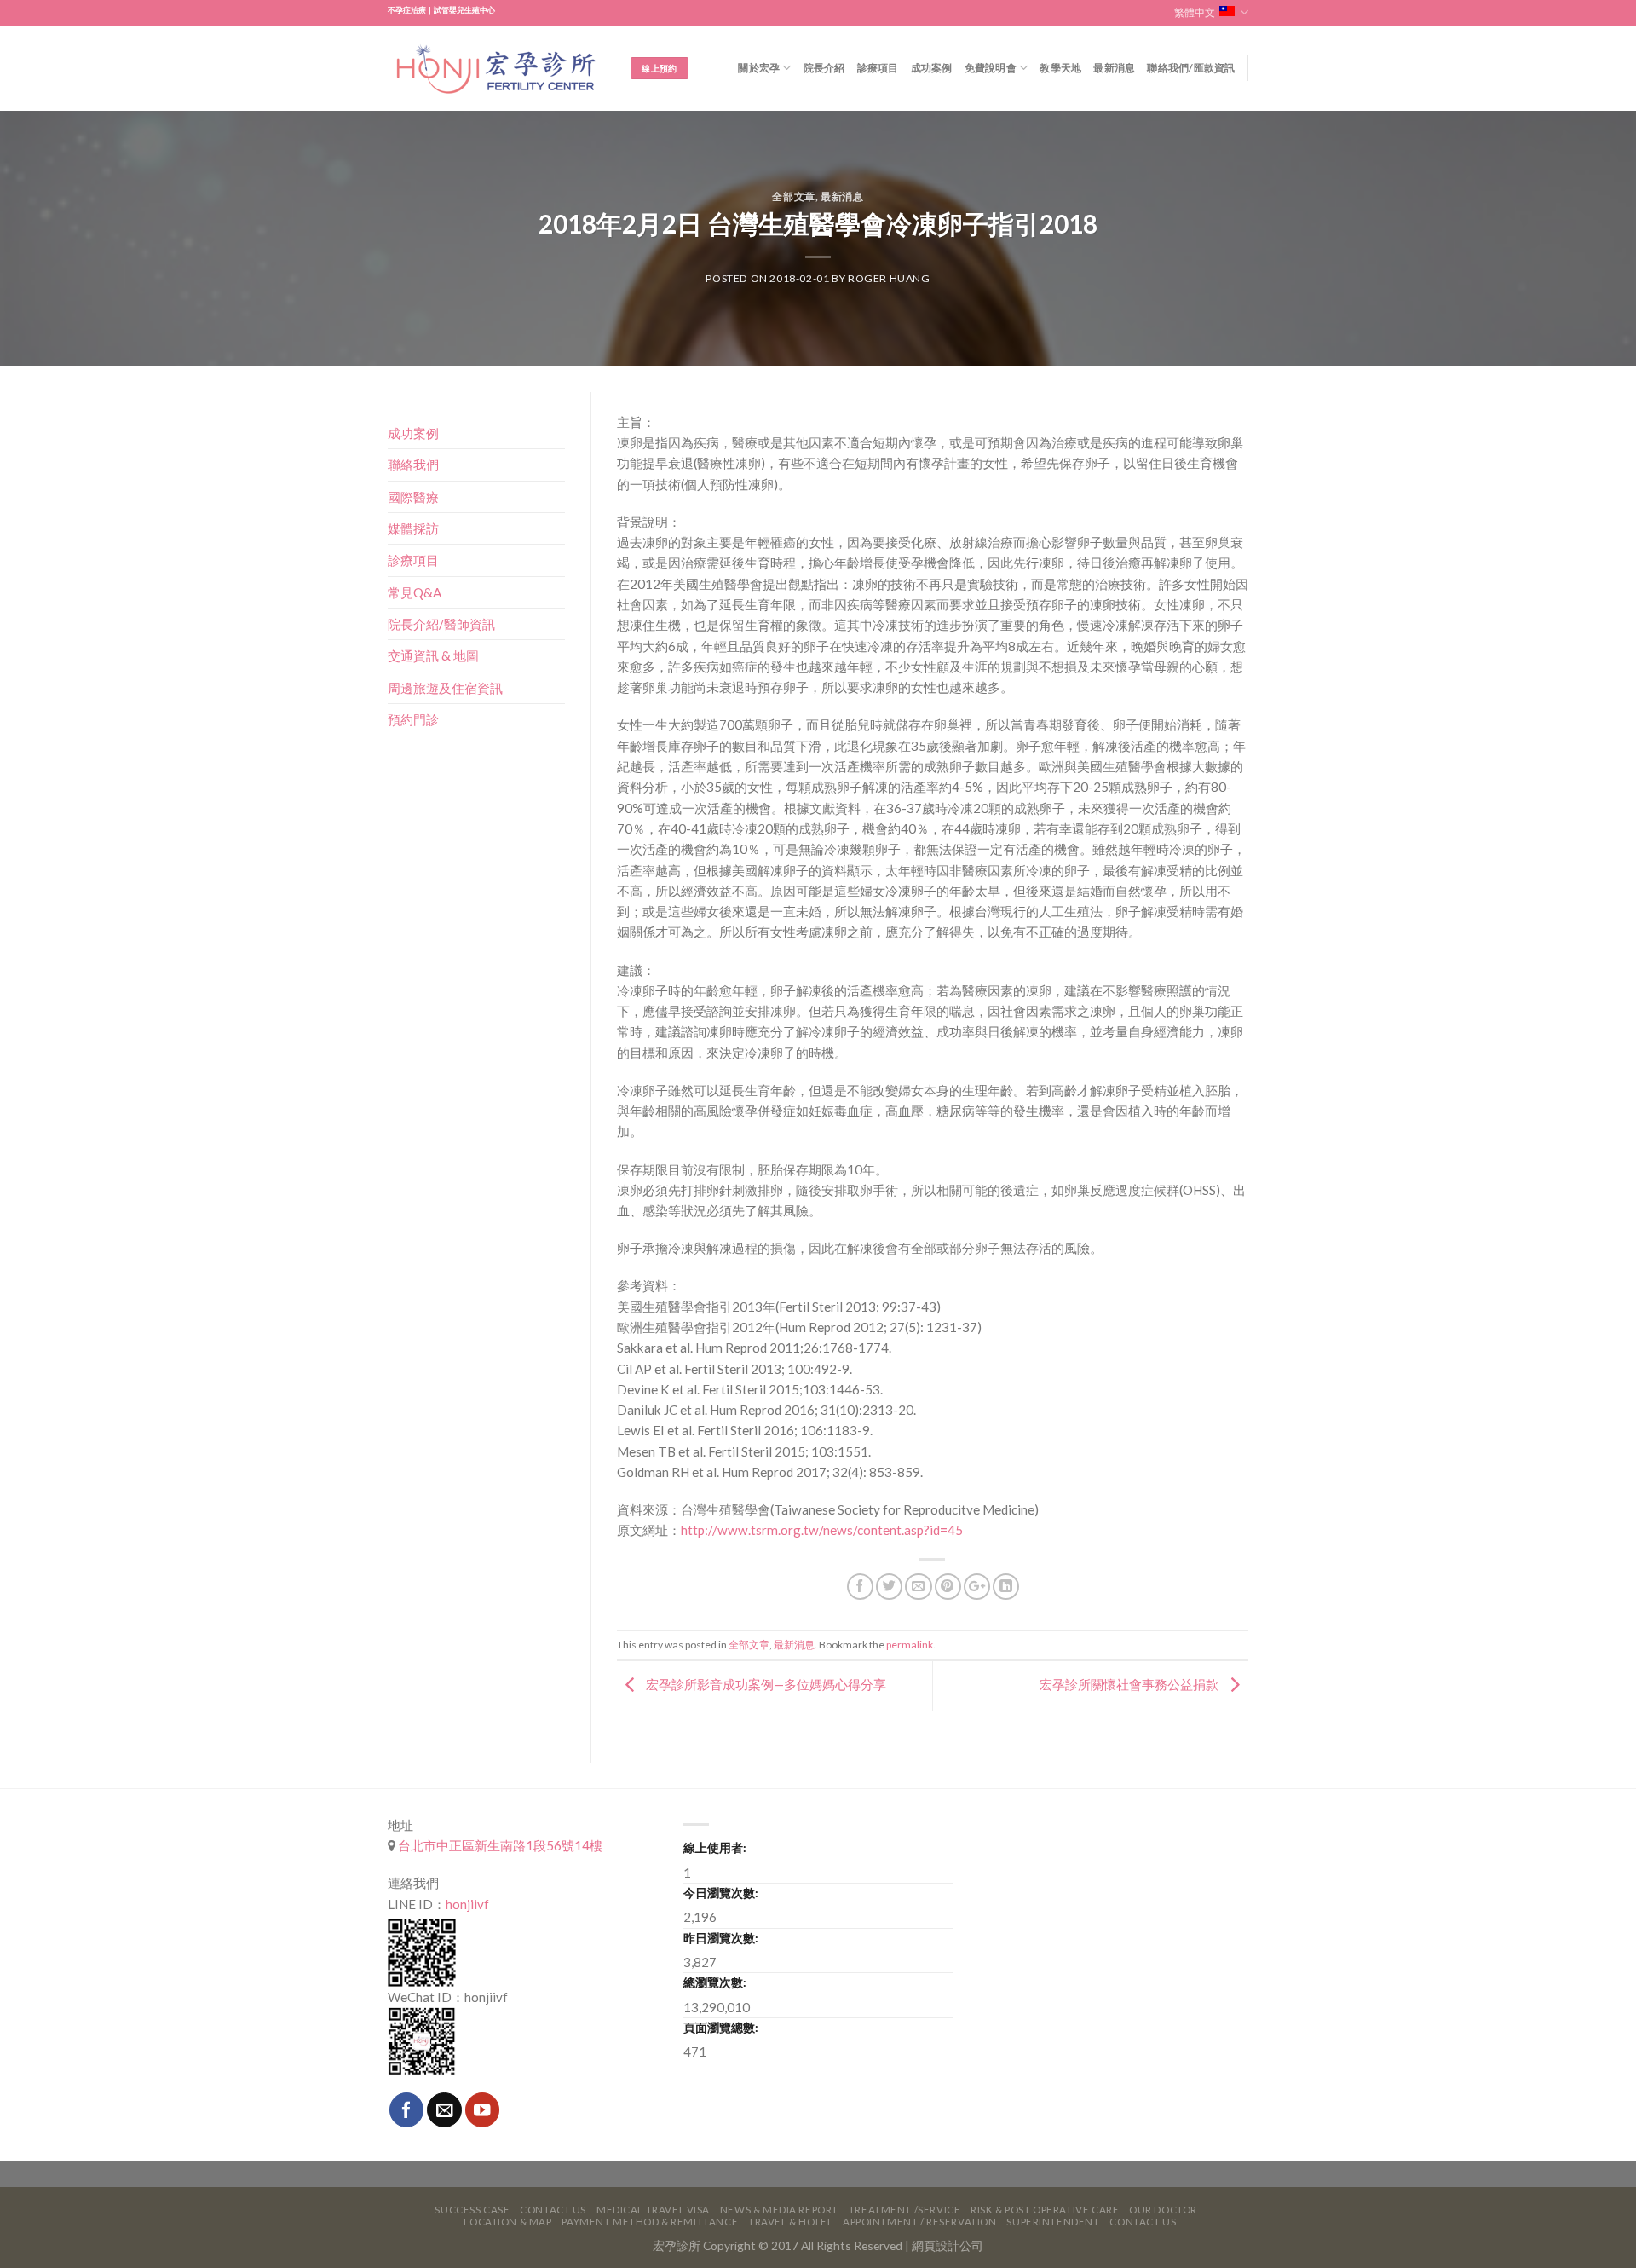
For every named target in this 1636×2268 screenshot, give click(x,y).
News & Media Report (779, 2210)
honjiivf (467, 1904)
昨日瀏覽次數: (721, 1938)
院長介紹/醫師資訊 (441, 624)
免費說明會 (991, 68)
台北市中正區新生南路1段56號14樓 (499, 1845)
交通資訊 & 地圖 (433, 655)
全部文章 (793, 196)
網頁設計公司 (948, 2245)
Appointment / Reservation (920, 2222)
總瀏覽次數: (715, 1982)
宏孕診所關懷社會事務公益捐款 (1130, 1684)
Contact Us (553, 2210)
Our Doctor (1163, 2210)
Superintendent (1053, 2222)
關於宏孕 (759, 68)
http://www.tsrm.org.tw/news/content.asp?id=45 (822, 1530)
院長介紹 (824, 68)
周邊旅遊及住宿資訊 (445, 688)
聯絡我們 (413, 465)
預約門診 (413, 719)
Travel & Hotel (790, 2222)
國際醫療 (413, 497)
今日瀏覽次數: (721, 1893)
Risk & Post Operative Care (1045, 2210)
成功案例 (932, 68)
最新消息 (1114, 68)
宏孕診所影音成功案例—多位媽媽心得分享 (765, 1684)
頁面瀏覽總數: (721, 2027)
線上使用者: (715, 1847)
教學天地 (1060, 68)
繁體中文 (1195, 12)
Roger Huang (889, 278)
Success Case (472, 2210)
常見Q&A (415, 592)
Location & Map (507, 2222)
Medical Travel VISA (653, 2210)
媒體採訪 (413, 528)
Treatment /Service (904, 2210)
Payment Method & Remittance (650, 2222)
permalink (910, 1645)
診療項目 (878, 68)
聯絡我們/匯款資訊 (1191, 68)
